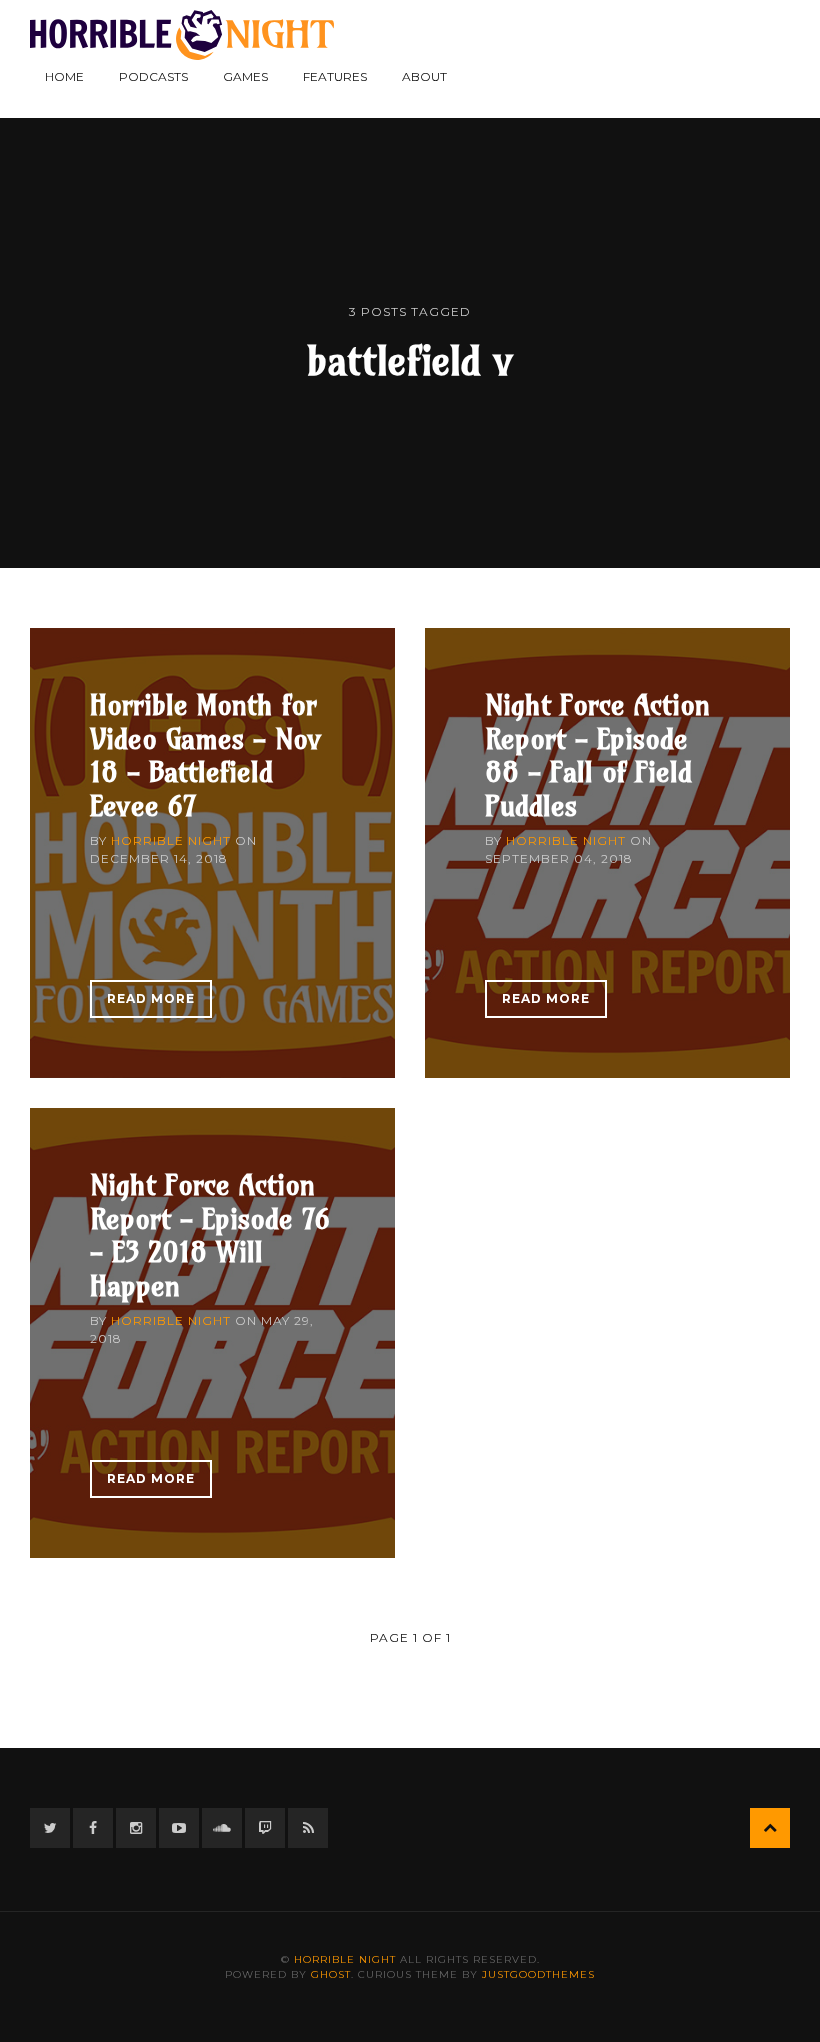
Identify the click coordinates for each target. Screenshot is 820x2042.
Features (335, 76)
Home (64, 76)
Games (245, 76)
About (424, 76)
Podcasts (153, 76)
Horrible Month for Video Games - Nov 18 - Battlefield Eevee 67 (206, 755)
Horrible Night (171, 840)
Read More (151, 998)
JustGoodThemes (538, 1974)
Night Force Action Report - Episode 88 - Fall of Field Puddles (597, 755)
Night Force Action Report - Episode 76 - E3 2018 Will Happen (210, 1235)
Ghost (331, 1974)
